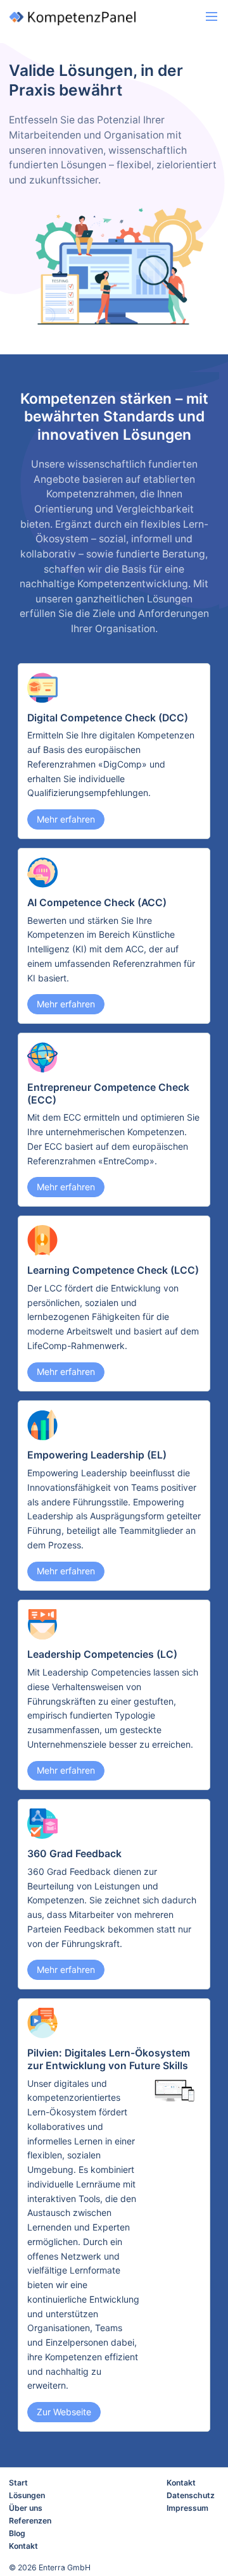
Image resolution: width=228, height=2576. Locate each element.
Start (18, 2483)
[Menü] (212, 17)
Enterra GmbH (65, 2567)
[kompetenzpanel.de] (89, 18)
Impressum (187, 2508)
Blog (17, 2533)
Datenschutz (191, 2495)
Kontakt (23, 2546)
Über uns (26, 2508)
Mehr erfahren (66, 819)
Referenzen (30, 2521)
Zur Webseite (64, 2412)
